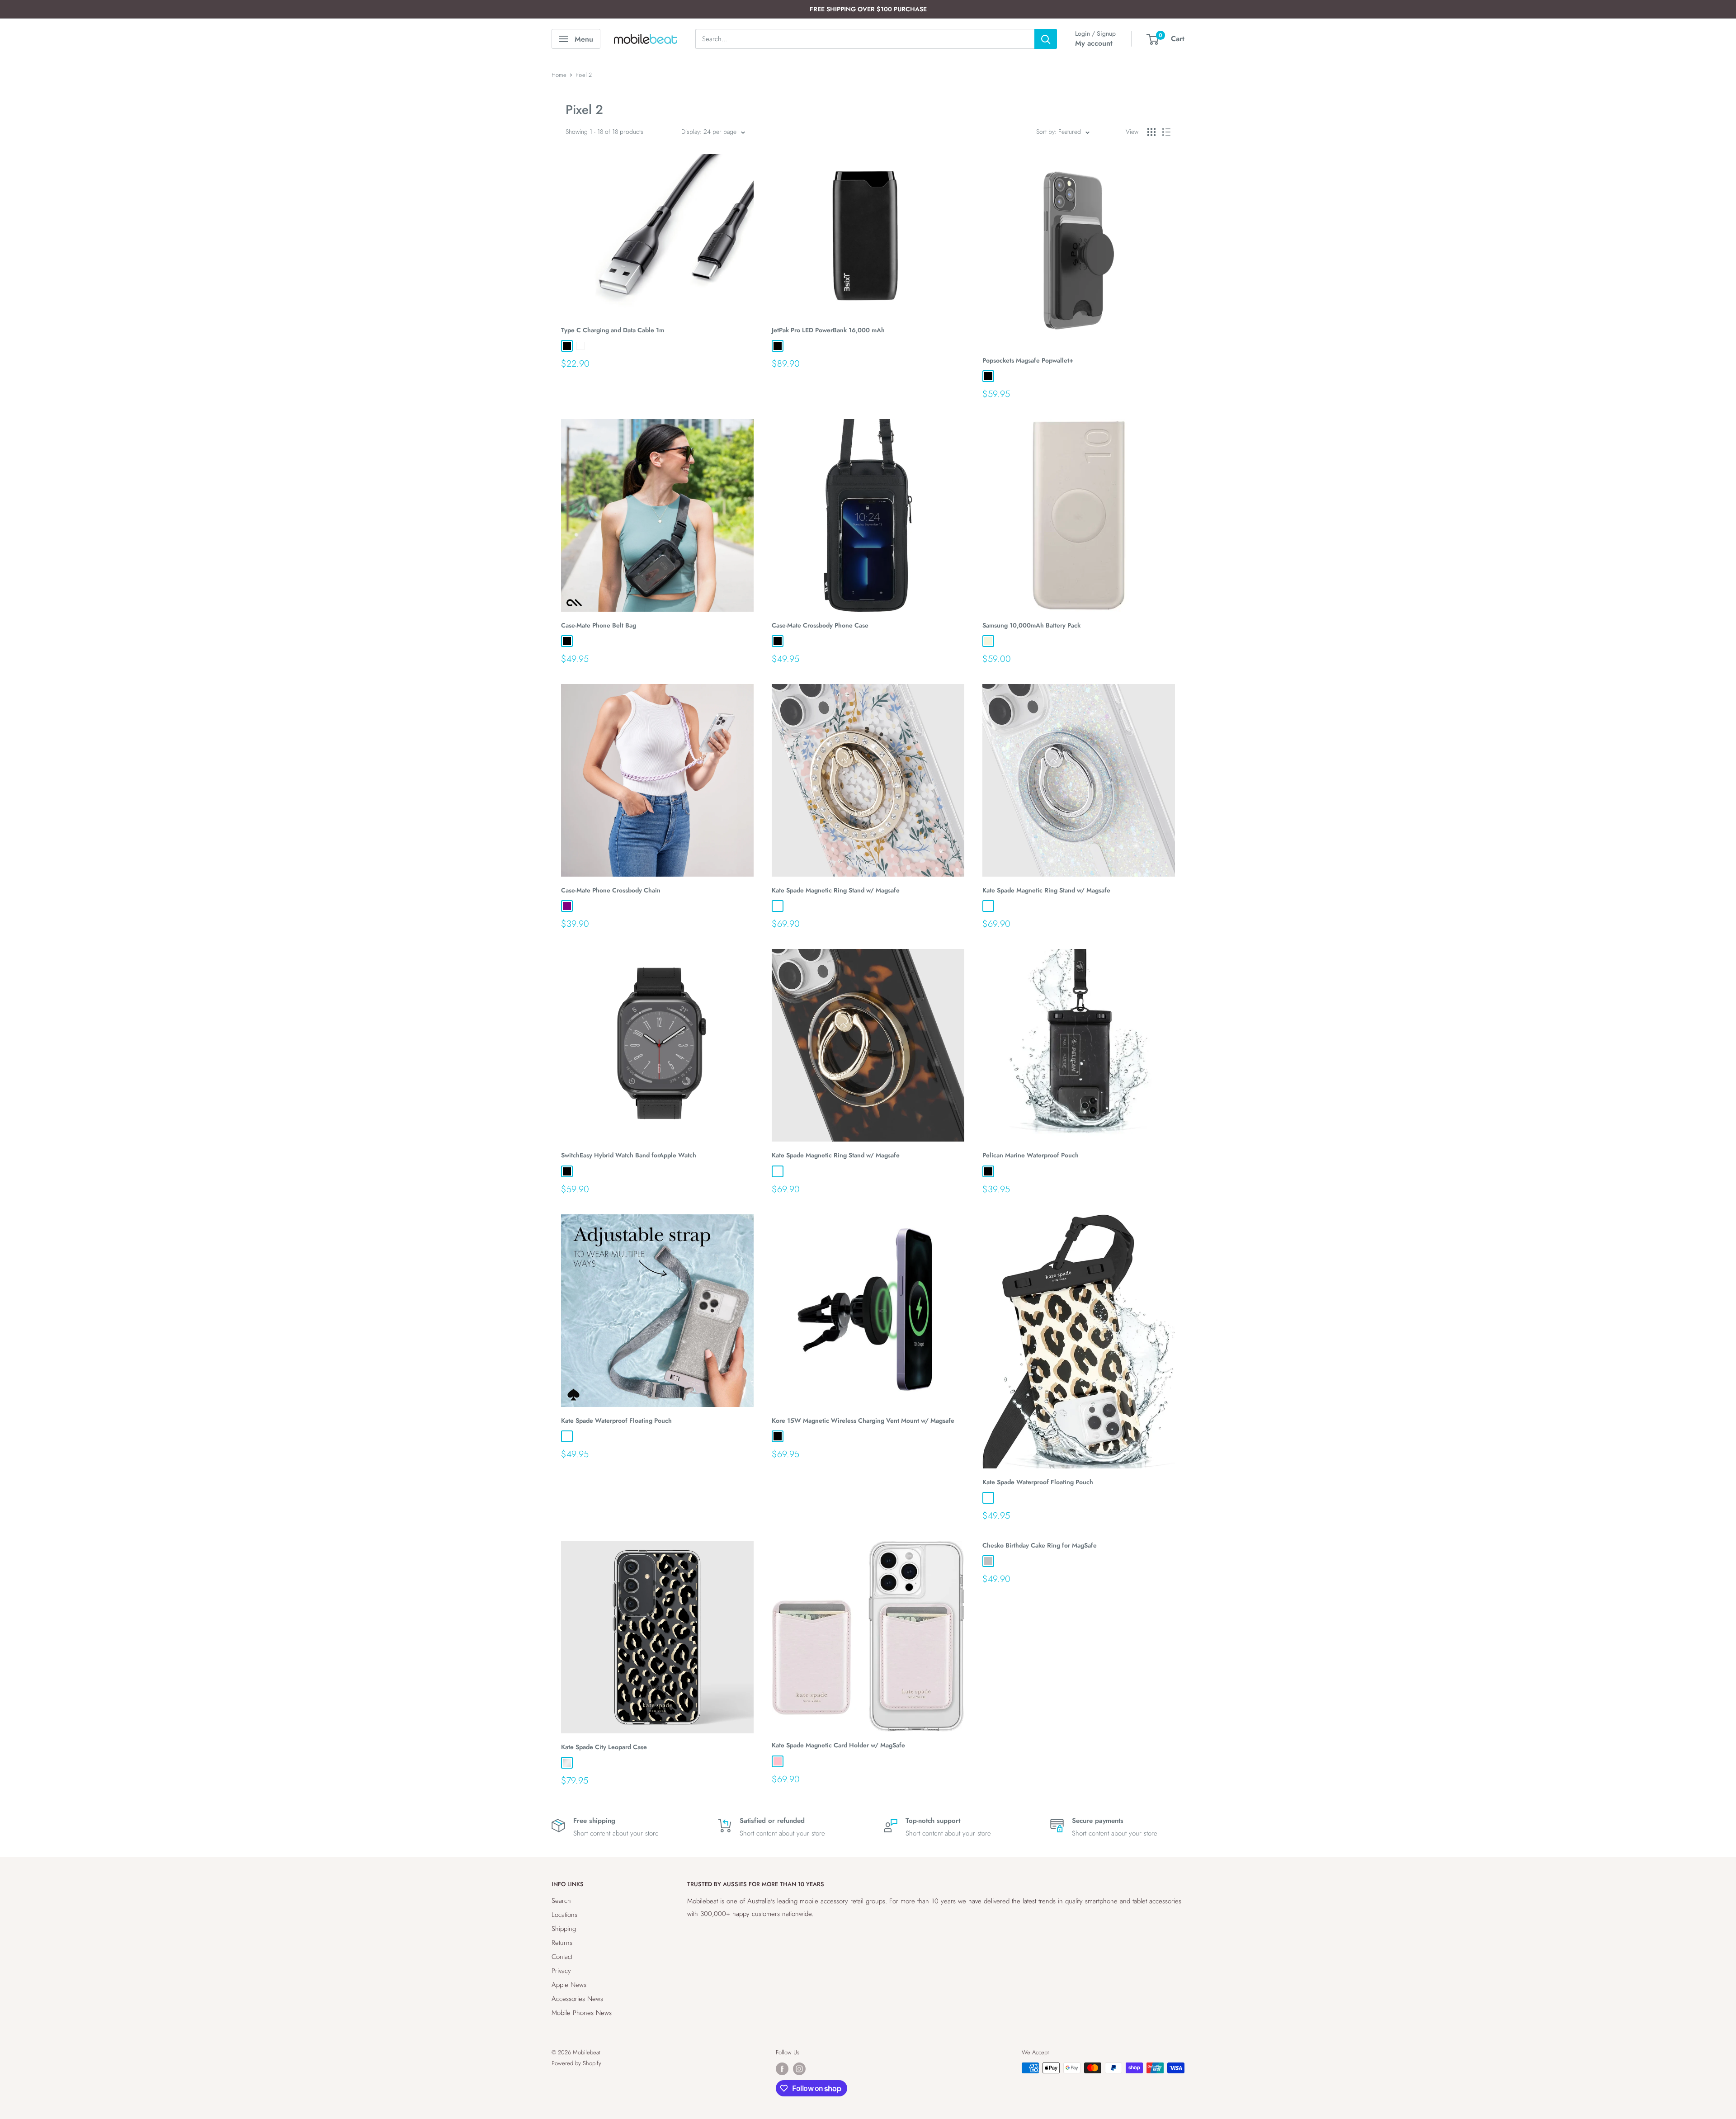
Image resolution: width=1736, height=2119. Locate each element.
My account (1094, 43)
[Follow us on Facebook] (782, 2069)
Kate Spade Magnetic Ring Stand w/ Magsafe (836, 890)
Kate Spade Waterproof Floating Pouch (616, 1421)
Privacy (561, 1971)
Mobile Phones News (582, 2013)
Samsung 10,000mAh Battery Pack (1031, 625)
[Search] (1046, 39)
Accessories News (577, 1999)
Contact (562, 1957)
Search (561, 1901)
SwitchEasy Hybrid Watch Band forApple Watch (629, 1155)
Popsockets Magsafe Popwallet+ (1028, 360)
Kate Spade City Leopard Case (604, 1747)
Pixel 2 (584, 75)
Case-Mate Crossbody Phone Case (820, 625)
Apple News (569, 1985)
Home (559, 75)
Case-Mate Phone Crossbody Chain (611, 890)
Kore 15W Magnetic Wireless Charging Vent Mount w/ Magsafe (863, 1421)
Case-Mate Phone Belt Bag (599, 625)
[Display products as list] (1166, 132)
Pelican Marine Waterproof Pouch (1031, 1155)
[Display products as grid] (1151, 132)
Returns (562, 1943)
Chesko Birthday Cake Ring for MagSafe (1040, 1545)
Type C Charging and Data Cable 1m (613, 330)
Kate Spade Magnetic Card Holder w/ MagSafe (838, 1745)
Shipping (564, 1929)
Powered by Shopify (576, 2063)
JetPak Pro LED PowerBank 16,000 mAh (828, 330)
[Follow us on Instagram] (799, 2069)
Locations (564, 1915)
